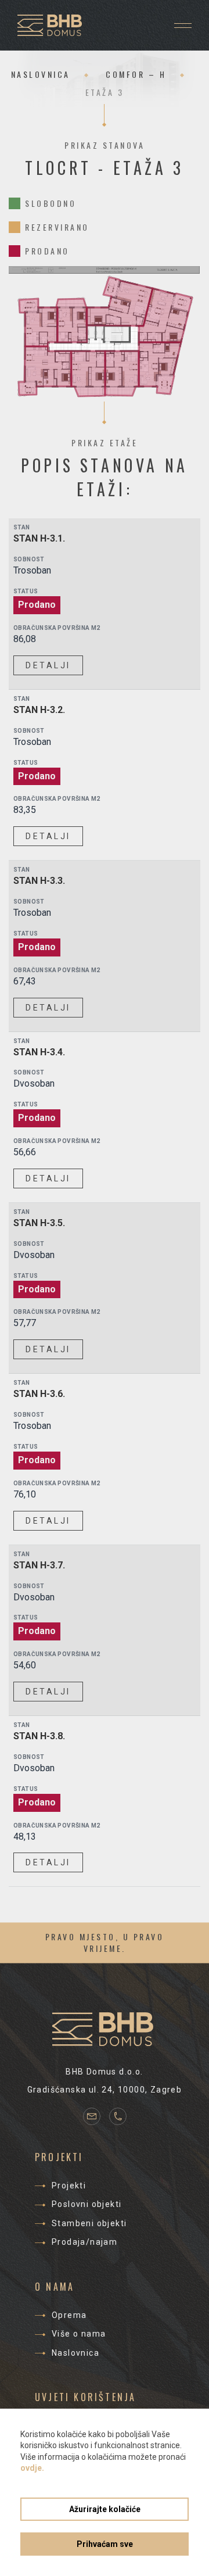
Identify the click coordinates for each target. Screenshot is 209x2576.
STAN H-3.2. (39, 710)
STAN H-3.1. (39, 538)
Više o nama (79, 2334)
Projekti (69, 2186)
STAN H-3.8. (39, 1736)
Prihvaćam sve (105, 2544)
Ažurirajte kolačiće (105, 2509)
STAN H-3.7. (39, 1565)
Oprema (69, 2315)
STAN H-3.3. (39, 881)
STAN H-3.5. (39, 1223)
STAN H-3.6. (39, 1394)
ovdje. (32, 2468)
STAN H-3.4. (39, 1052)
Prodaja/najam (84, 2242)
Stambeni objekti (89, 2223)
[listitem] (120, 302)
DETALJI (48, 665)
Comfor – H (136, 74)
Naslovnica (41, 74)
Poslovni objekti (87, 2204)
